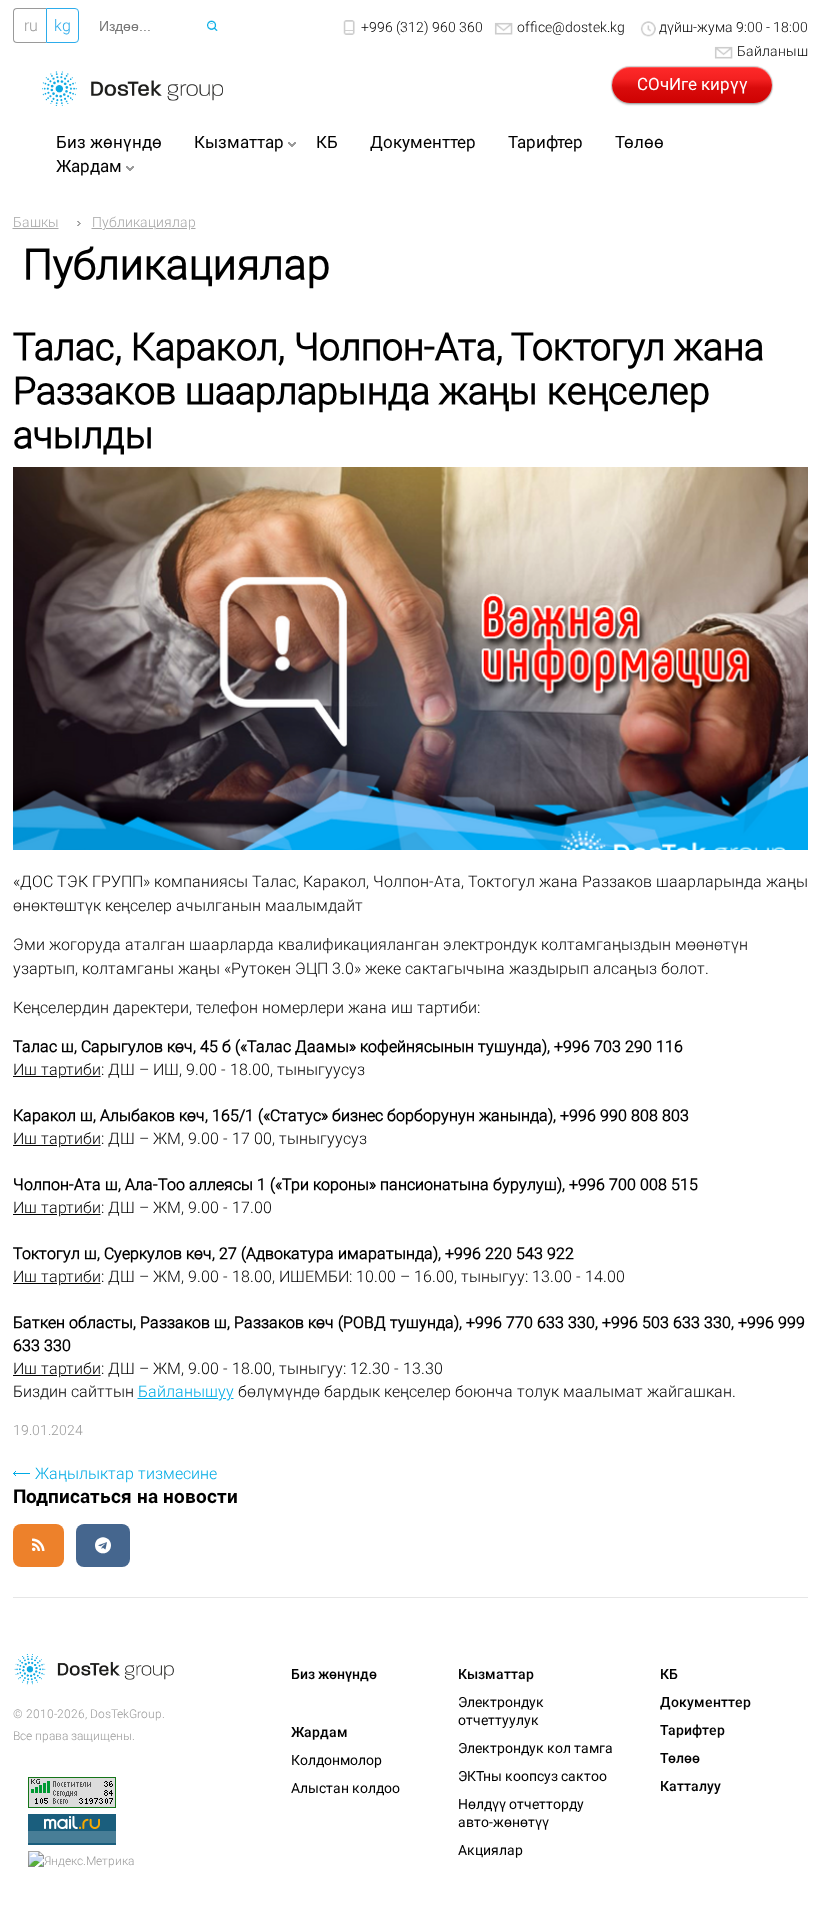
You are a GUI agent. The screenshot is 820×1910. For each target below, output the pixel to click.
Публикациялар (144, 222)
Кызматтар (239, 142)
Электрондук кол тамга (535, 1748)
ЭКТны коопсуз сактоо (532, 1776)
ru (31, 25)
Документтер (423, 142)
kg (62, 25)
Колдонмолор (336, 1760)
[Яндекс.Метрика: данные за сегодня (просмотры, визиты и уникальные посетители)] (81, 1861)
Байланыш (772, 51)
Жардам (89, 166)
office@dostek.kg (571, 27)
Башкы (36, 222)
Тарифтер (545, 142)
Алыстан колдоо (345, 1788)
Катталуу (690, 1786)
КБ (327, 142)
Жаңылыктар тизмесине (126, 1473)
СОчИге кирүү (692, 84)
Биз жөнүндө (109, 142)
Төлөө (639, 142)
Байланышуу (186, 1391)
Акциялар (490, 1850)
